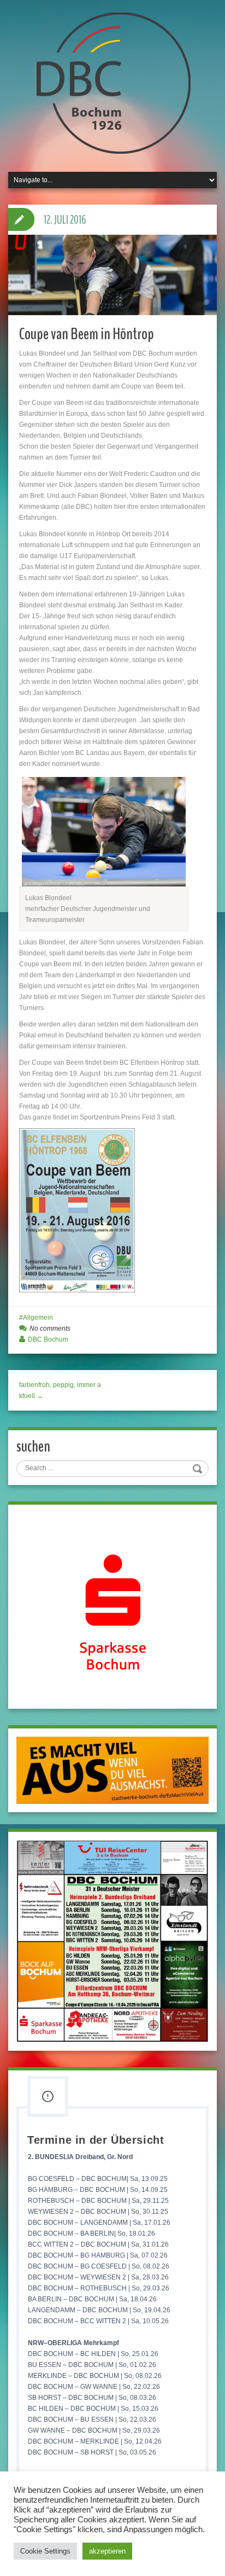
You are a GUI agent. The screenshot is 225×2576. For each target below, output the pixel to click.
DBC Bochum (48, 1339)
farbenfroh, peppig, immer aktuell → (60, 1390)
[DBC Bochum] (112, 83)
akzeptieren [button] (107, 2551)
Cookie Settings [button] (45, 2551)
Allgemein (38, 1318)
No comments (50, 1328)
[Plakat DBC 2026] (112, 1941)
